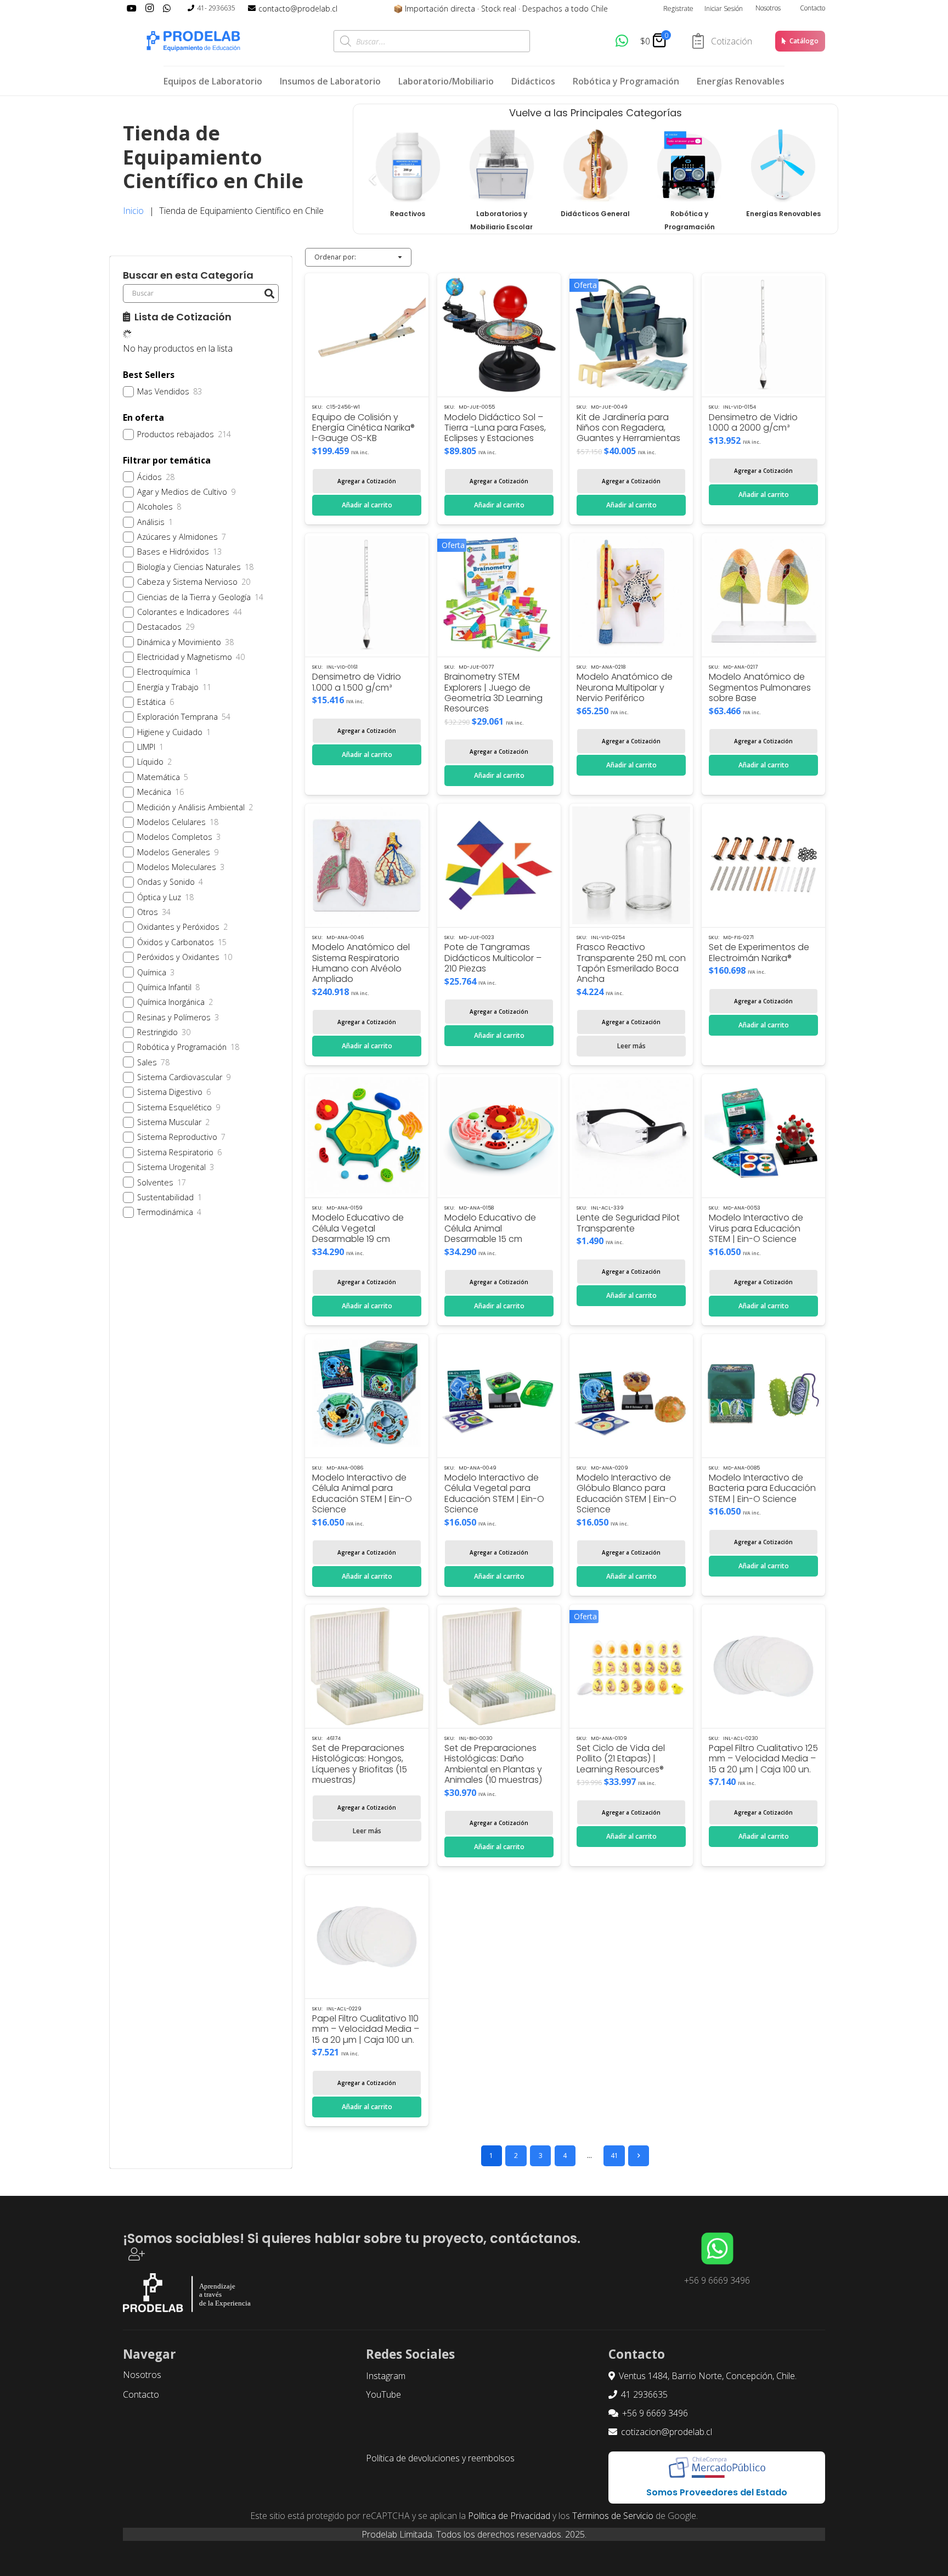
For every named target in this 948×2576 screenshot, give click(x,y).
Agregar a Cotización (367, 481)
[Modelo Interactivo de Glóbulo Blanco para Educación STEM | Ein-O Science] (631, 1396)
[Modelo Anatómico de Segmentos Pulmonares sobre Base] (763, 595)
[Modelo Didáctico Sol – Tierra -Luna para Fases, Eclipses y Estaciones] (499, 335)
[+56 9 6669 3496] (717, 2249)
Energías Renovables (783, 214)
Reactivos (408, 214)
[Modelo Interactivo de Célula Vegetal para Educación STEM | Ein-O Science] (499, 1396)
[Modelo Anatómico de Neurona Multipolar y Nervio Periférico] (631, 595)
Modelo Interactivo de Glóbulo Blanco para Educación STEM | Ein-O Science (627, 1493)
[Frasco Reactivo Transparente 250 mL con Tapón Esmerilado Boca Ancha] (631, 865)
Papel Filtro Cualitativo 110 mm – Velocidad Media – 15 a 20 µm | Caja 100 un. (366, 2029)
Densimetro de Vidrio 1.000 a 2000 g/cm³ (753, 422)
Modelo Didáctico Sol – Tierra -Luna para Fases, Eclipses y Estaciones (495, 428)
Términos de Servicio (613, 2516)
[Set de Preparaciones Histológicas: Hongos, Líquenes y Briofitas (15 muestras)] (367, 1666)
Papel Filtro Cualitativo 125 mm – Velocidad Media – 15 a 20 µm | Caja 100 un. (763, 1758)
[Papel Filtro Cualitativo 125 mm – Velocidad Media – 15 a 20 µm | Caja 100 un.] (763, 1666)
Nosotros (768, 8)
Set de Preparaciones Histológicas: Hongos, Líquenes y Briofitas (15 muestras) (360, 1764)
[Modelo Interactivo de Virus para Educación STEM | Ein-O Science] (763, 1136)
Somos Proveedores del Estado (717, 2492)
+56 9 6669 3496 (717, 2280)
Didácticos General (595, 214)
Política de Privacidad (509, 2516)
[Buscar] (269, 293)
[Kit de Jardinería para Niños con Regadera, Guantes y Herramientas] (631, 335)
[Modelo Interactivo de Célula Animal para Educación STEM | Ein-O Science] (367, 1396)
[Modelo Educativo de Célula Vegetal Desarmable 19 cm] (367, 1136)
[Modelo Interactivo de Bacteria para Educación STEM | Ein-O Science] (763, 1396)
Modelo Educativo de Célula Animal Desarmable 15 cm (490, 1228)
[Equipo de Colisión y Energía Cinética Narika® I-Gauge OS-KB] (367, 335)
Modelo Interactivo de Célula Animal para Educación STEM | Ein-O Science (362, 1493)
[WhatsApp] (622, 41)
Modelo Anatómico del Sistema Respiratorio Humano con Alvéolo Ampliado (361, 963)
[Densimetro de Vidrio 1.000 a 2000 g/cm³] (763, 335)
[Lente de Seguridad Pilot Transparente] (631, 1136)
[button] (367, 505)
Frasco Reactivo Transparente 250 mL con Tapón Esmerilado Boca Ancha (631, 963)
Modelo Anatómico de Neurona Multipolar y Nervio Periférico (625, 687)
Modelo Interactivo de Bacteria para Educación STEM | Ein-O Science (762, 1488)
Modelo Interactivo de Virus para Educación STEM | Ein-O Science (756, 1228)
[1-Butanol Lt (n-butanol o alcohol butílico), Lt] (408, 166)
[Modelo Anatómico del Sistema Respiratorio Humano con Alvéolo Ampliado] (367, 865)
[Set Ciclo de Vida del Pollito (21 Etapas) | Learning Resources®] (631, 1666)
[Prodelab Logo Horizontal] (194, 41)
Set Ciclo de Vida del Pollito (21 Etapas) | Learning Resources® (621, 1758)
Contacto (812, 8)
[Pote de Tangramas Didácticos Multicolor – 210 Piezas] (499, 865)
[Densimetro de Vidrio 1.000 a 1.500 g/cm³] (367, 595)
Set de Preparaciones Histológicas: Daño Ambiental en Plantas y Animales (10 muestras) (493, 1764)
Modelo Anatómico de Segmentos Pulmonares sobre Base (760, 687)
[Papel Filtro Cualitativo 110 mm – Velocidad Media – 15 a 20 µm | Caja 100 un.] (367, 1937)
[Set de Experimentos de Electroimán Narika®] (763, 865)
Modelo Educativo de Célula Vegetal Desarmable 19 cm (358, 1228)
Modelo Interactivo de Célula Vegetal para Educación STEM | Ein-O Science (494, 1493)
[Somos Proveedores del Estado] (717, 2468)
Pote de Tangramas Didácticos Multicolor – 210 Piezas (493, 957)
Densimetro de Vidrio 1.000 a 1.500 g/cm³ (357, 682)
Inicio (133, 211)
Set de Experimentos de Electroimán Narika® (759, 952)
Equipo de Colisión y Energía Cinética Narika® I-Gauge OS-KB (363, 428)
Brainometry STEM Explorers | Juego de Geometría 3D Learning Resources (493, 693)
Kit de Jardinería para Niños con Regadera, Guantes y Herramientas (628, 428)
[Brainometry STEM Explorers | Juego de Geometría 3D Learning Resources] (499, 595)
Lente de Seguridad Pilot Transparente (628, 1223)
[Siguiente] (639, 2156)
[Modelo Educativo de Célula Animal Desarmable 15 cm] (499, 1136)
